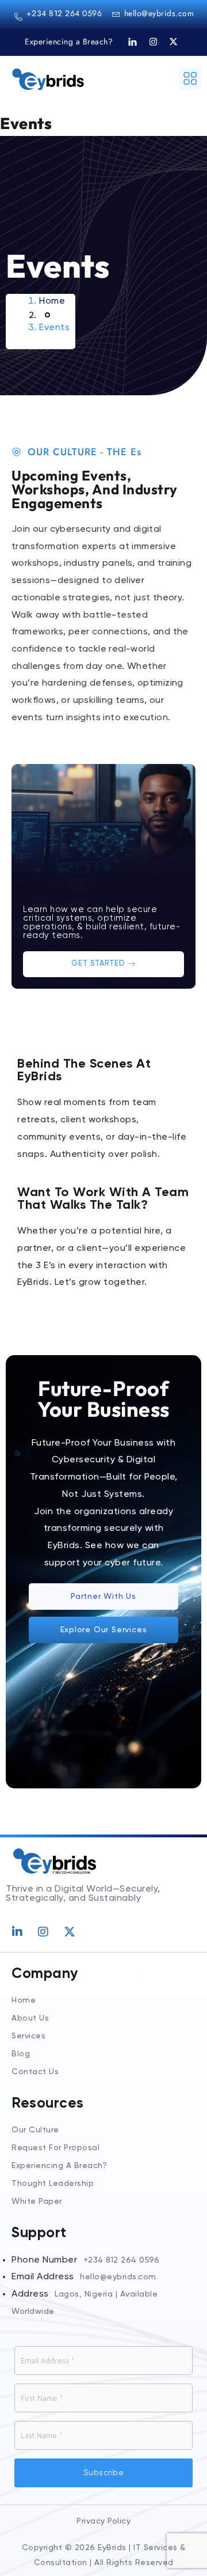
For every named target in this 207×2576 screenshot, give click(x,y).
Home (52, 301)
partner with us (103, 1597)
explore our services (104, 1630)
